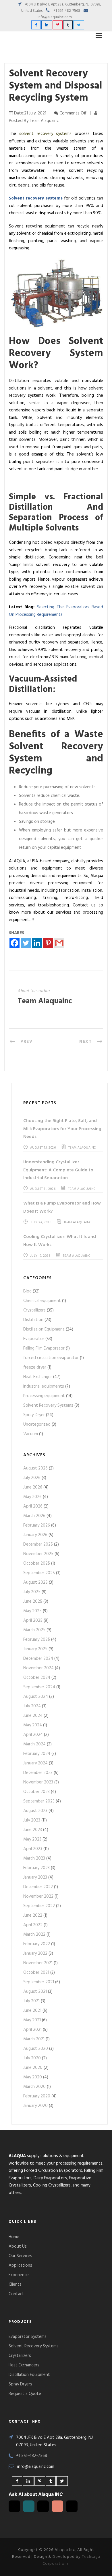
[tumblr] (68, 25)
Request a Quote (25, 2394)
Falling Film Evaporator (44, 1348)
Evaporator (34, 1339)
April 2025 (33, 1621)
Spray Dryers (20, 2384)
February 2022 (37, 1944)
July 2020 (32, 2058)
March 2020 (34, 2087)
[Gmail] (59, 943)
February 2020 (37, 2096)
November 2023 (38, 1782)
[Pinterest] (48, 943)
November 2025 (38, 1554)
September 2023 (39, 1801)
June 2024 (33, 1716)
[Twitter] (26, 943)
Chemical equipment (42, 1301)
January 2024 (35, 1763)
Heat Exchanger (38, 1377)
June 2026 (33, 1487)
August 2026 (35, 1468)
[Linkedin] (37, 943)
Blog (27, 1291)
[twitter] (79, 25)
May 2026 (32, 1497)
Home (14, 2237)
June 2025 (33, 1602)
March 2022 (34, 1935)
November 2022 (38, 1896)
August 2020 (36, 2049)
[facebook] (36, 25)
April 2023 (33, 1849)
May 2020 (33, 2077)
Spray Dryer (34, 1415)
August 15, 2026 (43, 1148)
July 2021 (31, 2001)
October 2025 (37, 1563)
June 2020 (33, 2068)
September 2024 (39, 1687)
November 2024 (38, 1668)
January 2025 (35, 1649)
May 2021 (32, 2020)
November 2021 (38, 1963)
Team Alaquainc (45, 1001)
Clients (15, 2285)
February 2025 (37, 1640)
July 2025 (32, 1592)
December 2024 (38, 1659)
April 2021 (32, 2030)
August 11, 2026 (43, 1189)
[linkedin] (47, 25)
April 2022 (33, 1925)
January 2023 (35, 1877)
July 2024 (32, 1706)
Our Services (20, 2256)
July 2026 (32, 1478)
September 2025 (39, 1573)
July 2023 (32, 1820)
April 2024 (33, 1735)
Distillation (33, 1320)
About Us (18, 2246)
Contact (16, 2294)
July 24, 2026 (41, 1222)
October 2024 (37, 1678)
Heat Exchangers (24, 2365)
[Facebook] (15, 943)
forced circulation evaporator (51, 1358)
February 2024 (37, 1754)
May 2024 (33, 1725)
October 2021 (36, 1973)
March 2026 (34, 1516)
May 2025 (32, 1611)
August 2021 (35, 1992)
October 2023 (36, 1792)
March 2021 (34, 2039)
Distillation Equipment (44, 1329)
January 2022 (35, 1954)
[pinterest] (58, 25)
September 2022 (39, 1906)
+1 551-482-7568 (67, 11)
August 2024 (36, 1697)
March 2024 (34, 1744)
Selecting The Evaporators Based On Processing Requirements (56, 611)
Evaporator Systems (28, 2337)
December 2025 (38, 1544)
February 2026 (37, 1525)
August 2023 (35, 1811)
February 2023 (36, 1868)
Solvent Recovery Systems (48, 1405)
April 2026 (33, 1506)
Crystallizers (34, 1310)
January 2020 (35, 2106)
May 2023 (32, 1839)
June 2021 (32, 2011)
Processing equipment (44, 1396)
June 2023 (33, 1830)
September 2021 (39, 1982)
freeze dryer (35, 1367)
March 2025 (34, 1630)
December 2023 (38, 1773)
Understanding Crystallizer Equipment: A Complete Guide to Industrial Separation (58, 1170)
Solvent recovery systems (36, 198)
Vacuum (31, 1434)
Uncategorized (37, 1425)
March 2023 (34, 1858)
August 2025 (35, 1583)
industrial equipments (44, 1386)
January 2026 (35, 1535)
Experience (19, 2275)
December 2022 (38, 1887)
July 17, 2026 (40, 1256)
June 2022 (33, 1915)
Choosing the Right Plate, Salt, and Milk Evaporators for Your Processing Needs (62, 1129)
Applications (20, 2265)
